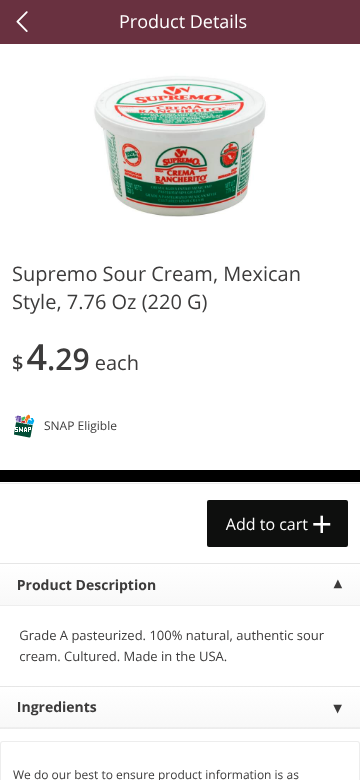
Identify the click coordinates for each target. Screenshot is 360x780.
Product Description (86, 585)
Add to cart (267, 524)
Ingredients (57, 707)
